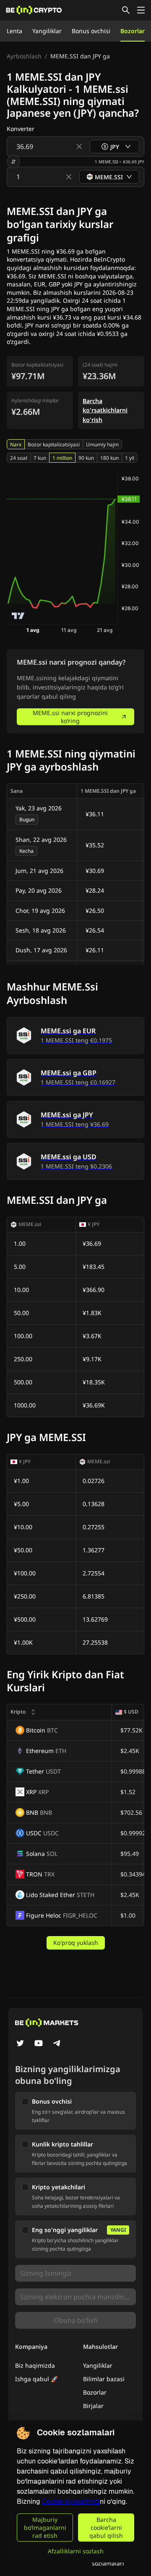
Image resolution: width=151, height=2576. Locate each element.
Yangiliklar (47, 31)
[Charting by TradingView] (18, 616)
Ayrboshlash (24, 56)
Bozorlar (133, 31)
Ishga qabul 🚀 (36, 2379)
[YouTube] (39, 2044)
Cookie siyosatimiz (71, 2501)
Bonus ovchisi (91, 31)
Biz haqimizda (35, 2365)
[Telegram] (57, 2044)
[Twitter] (20, 2044)
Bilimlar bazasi (104, 2379)
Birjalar (93, 2406)
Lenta (14, 31)
